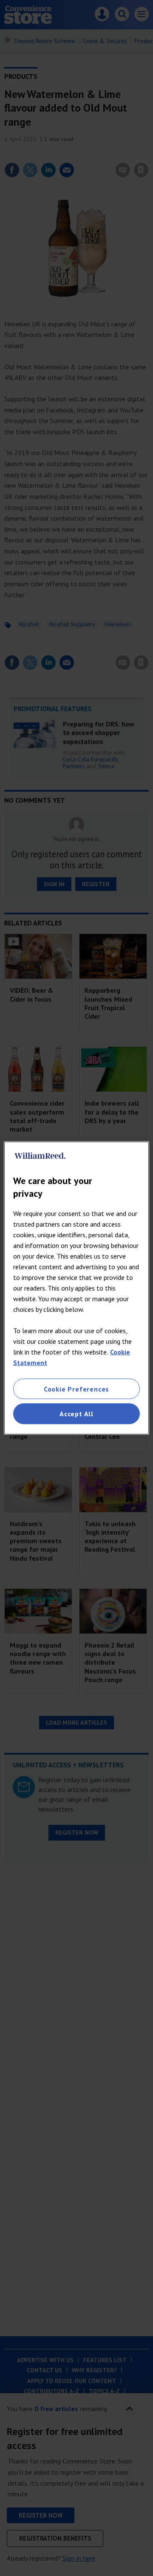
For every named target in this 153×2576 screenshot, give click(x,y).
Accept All (76, 1414)
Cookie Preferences (76, 1389)
